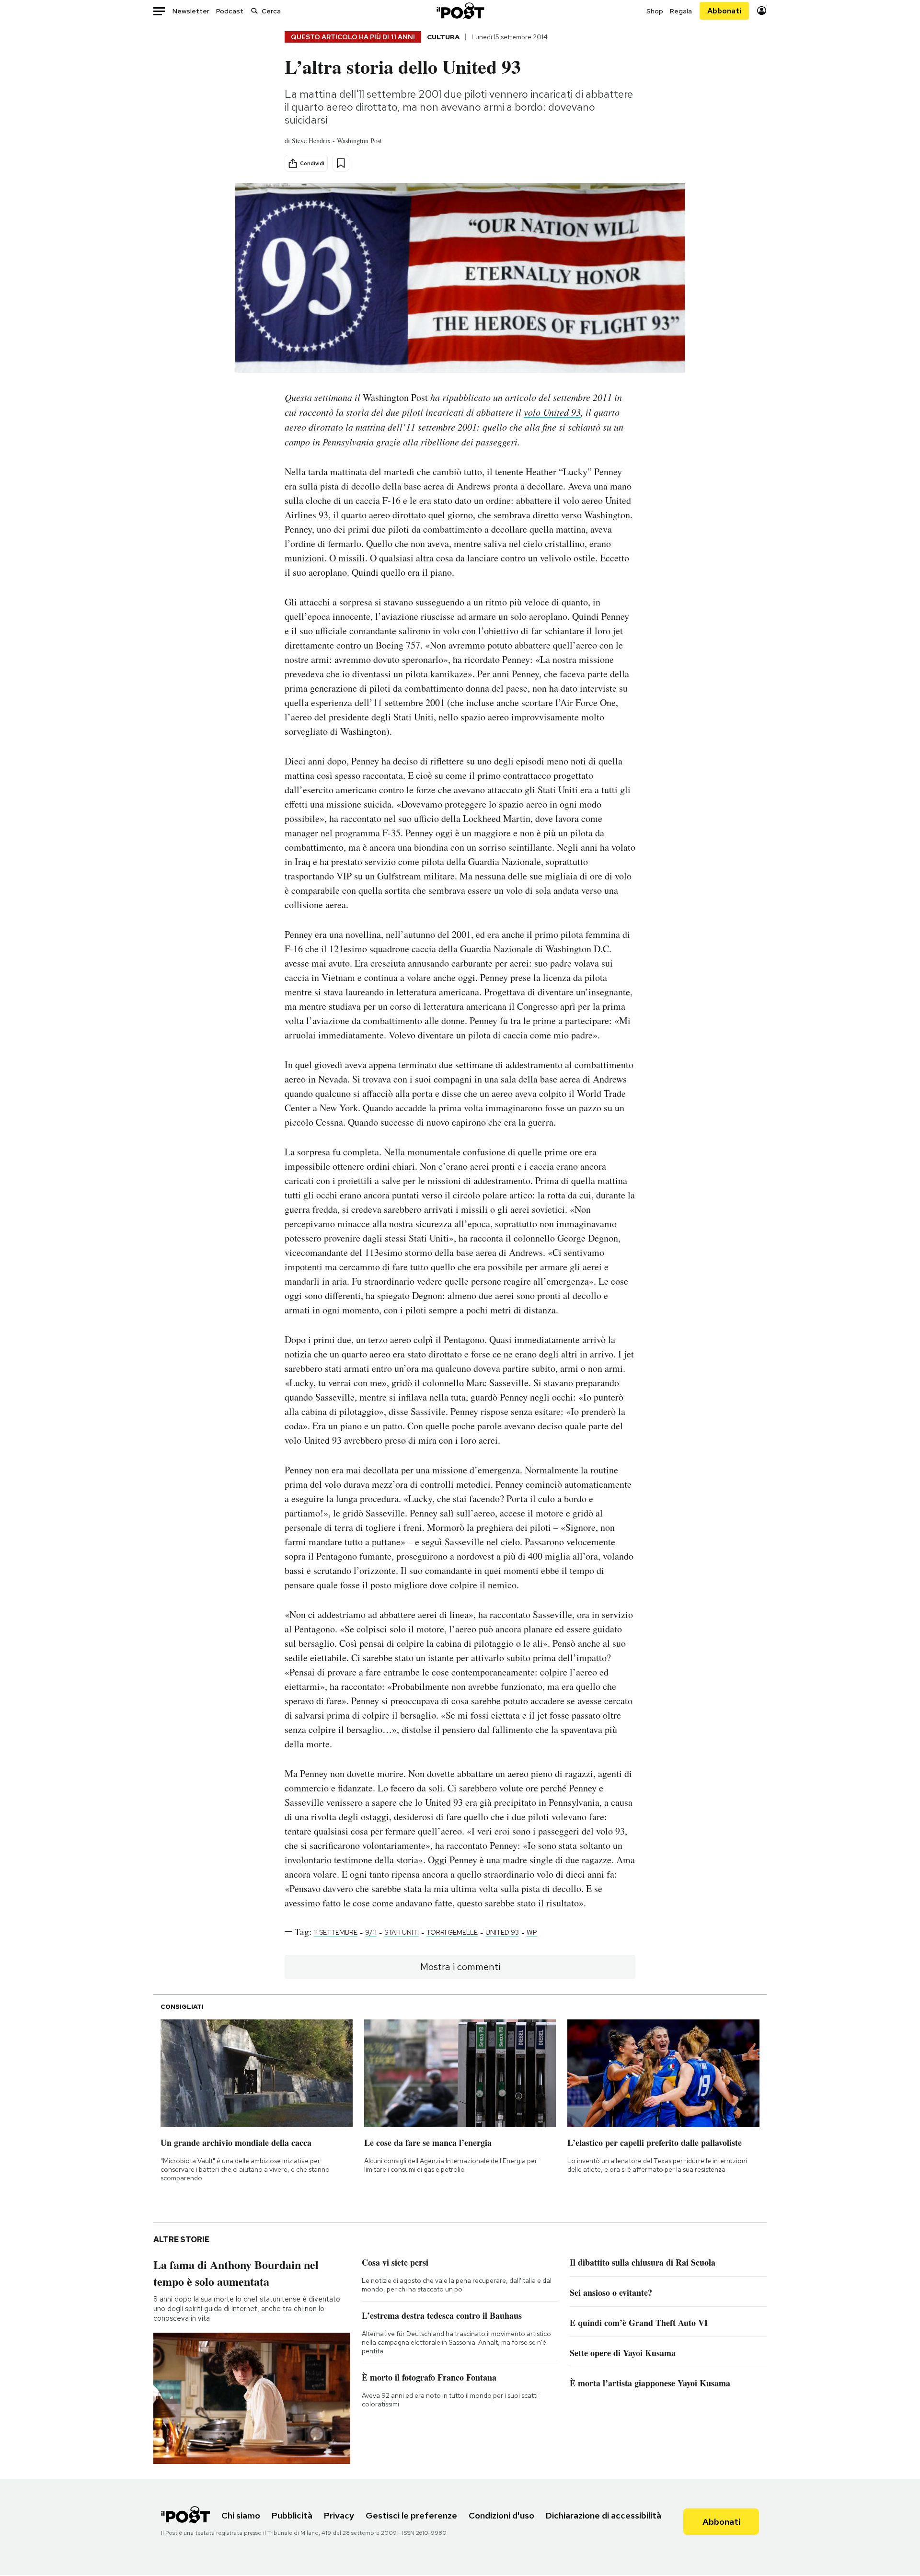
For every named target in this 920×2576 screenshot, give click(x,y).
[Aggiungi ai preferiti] (341, 163)
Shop (655, 11)
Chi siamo (241, 2515)
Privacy (339, 2515)
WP (532, 1932)
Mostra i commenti (460, 1967)
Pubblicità (292, 2515)
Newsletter (191, 11)
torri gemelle (452, 1932)
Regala (681, 11)
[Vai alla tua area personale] (762, 11)
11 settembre (336, 1932)
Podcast (230, 11)
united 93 (502, 1932)
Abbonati (724, 11)
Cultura (443, 37)
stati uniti (402, 1932)
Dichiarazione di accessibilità (604, 2515)
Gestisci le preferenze (411, 2515)
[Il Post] (460, 11)
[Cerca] (254, 11)
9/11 (371, 1932)
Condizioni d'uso (501, 2515)
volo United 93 (552, 412)
